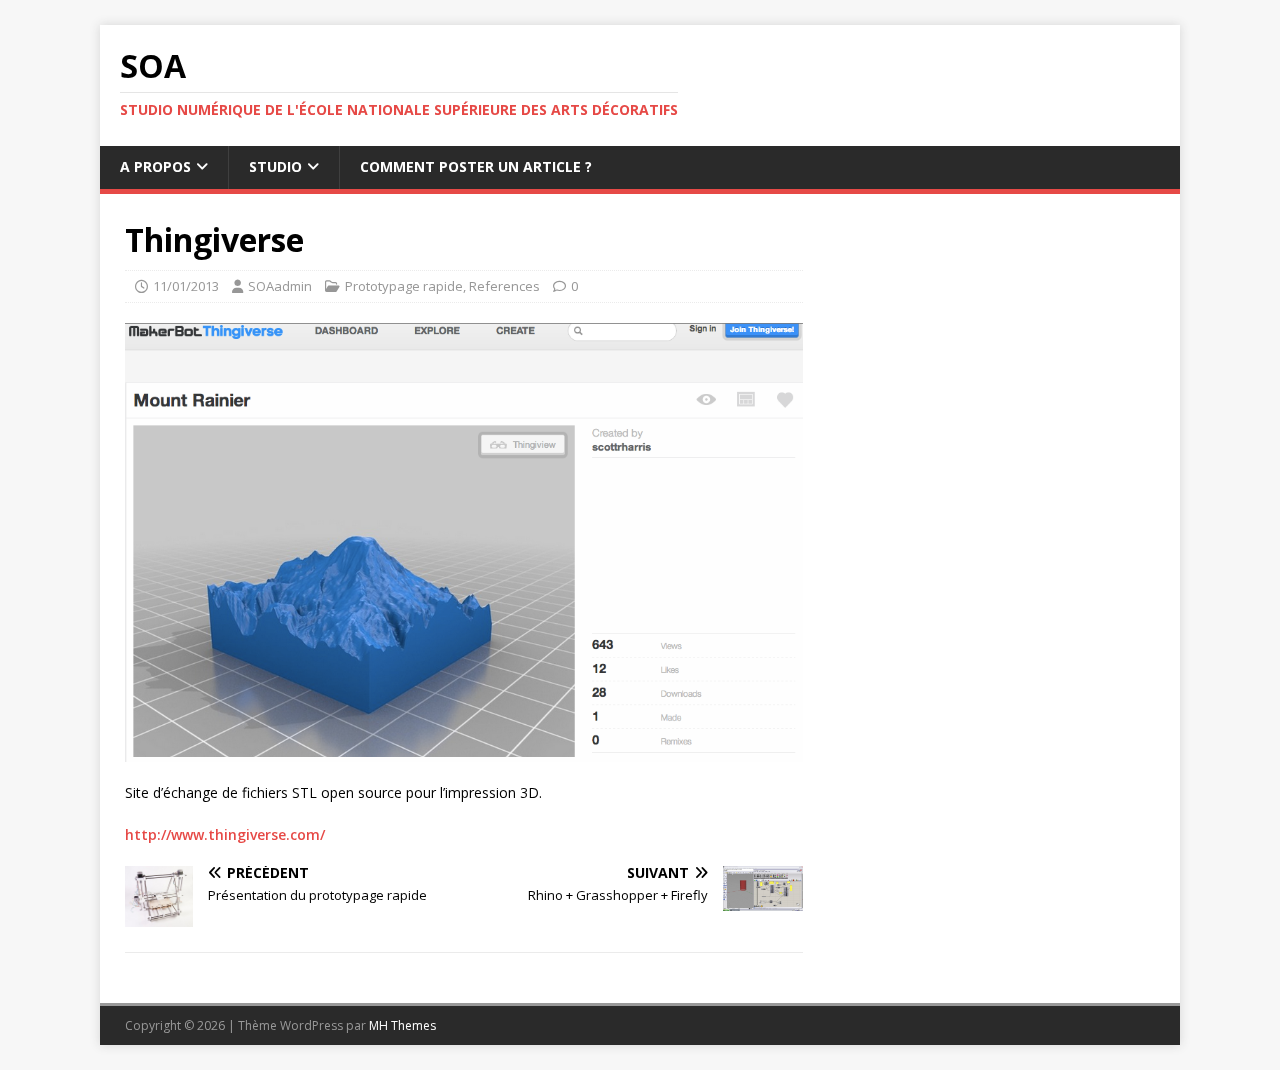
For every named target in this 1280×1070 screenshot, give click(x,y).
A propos (155, 166)
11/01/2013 (186, 286)
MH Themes (402, 1025)
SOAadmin (280, 286)
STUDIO (275, 166)
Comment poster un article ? (476, 166)
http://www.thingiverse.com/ (225, 834)
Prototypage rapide (404, 286)
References (504, 286)
